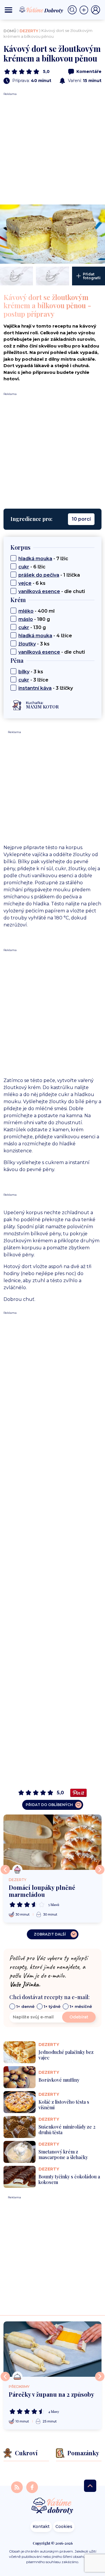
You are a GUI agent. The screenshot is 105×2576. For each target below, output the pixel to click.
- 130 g (32, 627)
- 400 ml (36, 611)
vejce (25, 583)
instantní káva (35, 688)
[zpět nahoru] (90, 2486)
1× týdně (52, 2006)
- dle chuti (52, 591)
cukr (24, 567)
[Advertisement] (52, 149)
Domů (10, 31)
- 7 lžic (43, 559)
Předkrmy (19, 2387)
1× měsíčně (81, 2006)
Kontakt (41, 2526)
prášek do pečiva (39, 575)
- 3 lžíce (33, 680)
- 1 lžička (49, 575)
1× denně (25, 2006)
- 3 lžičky (46, 688)
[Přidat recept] (85, 10)
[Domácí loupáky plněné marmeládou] (52, 1842)
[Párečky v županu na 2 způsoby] (52, 2349)
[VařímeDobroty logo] (41, 10)
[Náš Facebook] (32, 2487)
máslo (26, 619)
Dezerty (29, 31)
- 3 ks (34, 644)
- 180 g (34, 619)
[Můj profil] (96, 10)
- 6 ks (32, 583)
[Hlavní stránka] (52, 2506)
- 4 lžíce (45, 636)
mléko (26, 611)
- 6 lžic (32, 567)
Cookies (64, 2526)
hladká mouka (35, 559)
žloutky (27, 644)
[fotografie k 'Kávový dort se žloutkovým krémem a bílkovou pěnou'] (52, 234)
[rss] (17, 2487)
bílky (24, 672)
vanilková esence (39, 591)
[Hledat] (73, 10)
